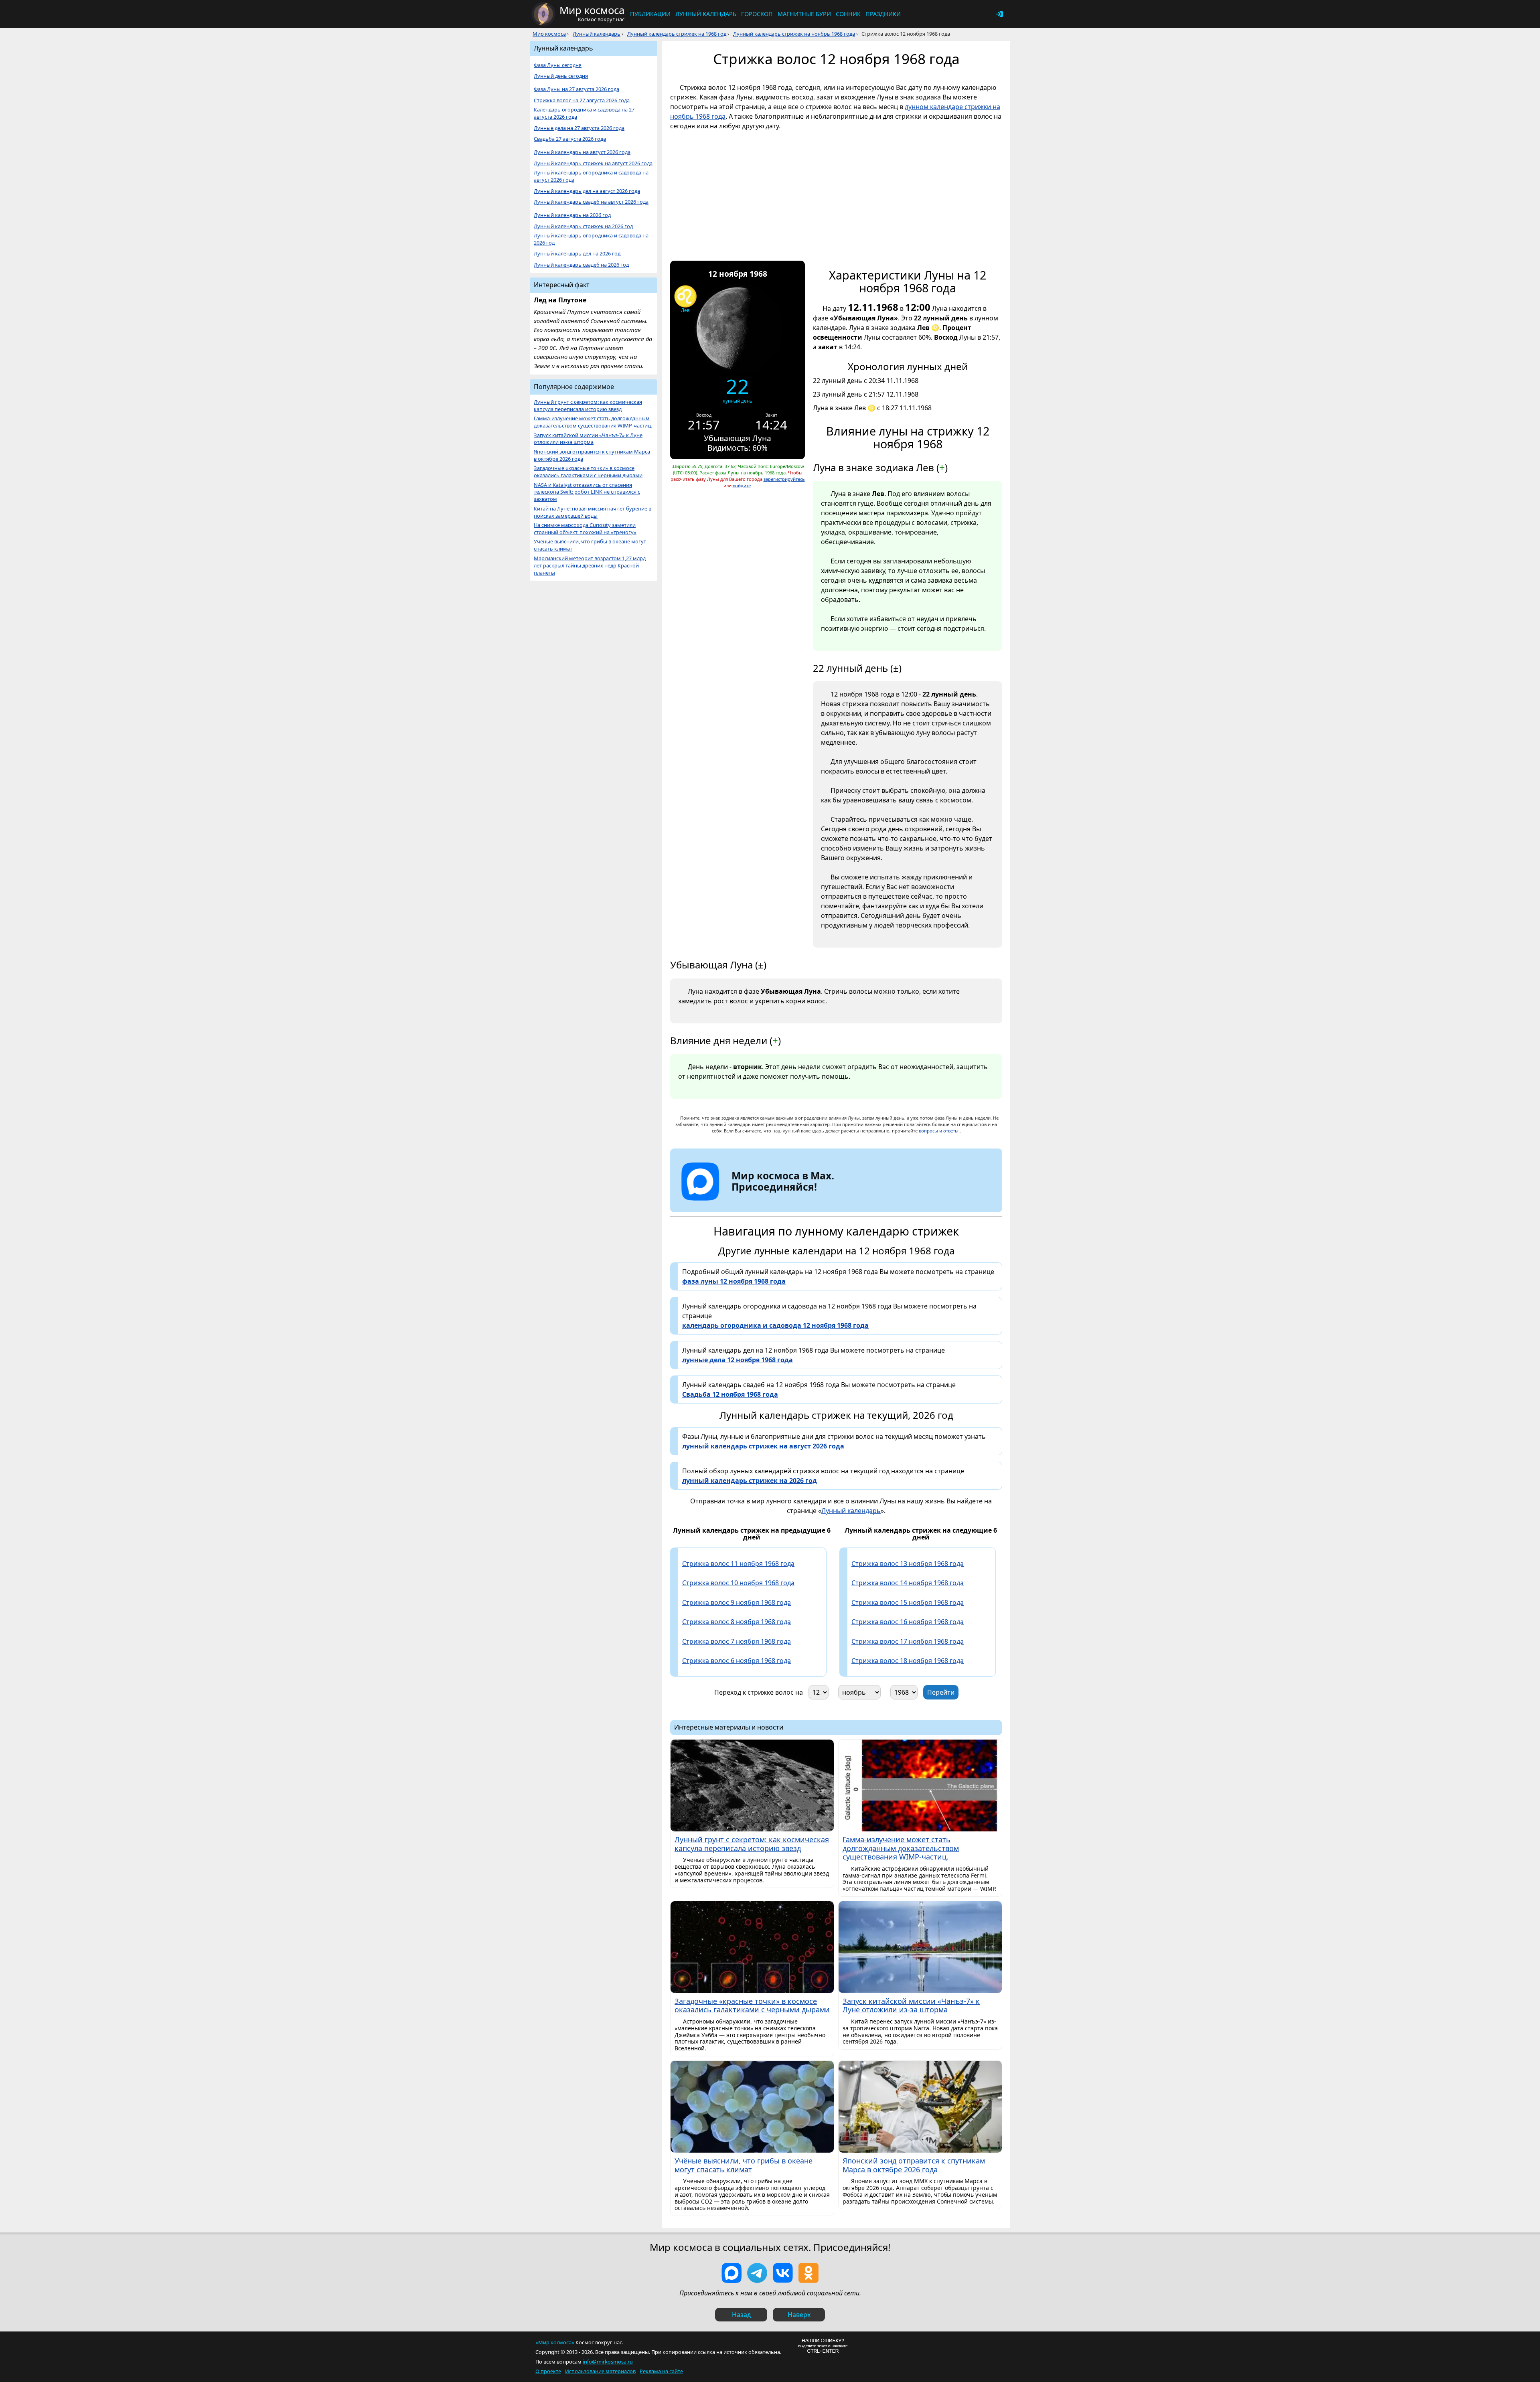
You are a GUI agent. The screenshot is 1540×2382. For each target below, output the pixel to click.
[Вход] (999, 14)
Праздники (883, 14)
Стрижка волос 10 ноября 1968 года (738, 1583)
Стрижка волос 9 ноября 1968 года (737, 1602)
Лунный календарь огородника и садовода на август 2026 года (591, 176)
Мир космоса (549, 34)
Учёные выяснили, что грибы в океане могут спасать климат (590, 545)
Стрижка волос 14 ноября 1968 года (908, 1583)
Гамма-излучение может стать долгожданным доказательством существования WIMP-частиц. (593, 422)
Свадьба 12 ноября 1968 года (730, 1394)
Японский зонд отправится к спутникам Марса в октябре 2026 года (592, 455)
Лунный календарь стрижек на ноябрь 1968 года (794, 34)
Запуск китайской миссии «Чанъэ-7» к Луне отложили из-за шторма (588, 439)
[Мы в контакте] (783, 2273)
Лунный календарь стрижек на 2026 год (583, 226)
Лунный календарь (706, 14)
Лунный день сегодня (561, 76)
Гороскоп (757, 14)
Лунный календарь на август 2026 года (582, 152)
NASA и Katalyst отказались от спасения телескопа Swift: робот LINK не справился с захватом (587, 492)
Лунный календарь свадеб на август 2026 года (591, 202)
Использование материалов (600, 2371)
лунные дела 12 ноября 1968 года (738, 1360)
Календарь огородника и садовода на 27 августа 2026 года (584, 113)
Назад (741, 2315)
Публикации (650, 14)
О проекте (548, 2371)
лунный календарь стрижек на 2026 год (750, 1481)
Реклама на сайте (661, 2371)
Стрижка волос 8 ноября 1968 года (737, 1622)
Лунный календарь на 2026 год (572, 215)
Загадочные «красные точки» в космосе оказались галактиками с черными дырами (588, 472)
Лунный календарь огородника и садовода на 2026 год (591, 239)
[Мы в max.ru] (777, 1201)
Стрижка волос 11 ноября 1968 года (738, 1564)
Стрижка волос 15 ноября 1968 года (908, 1602)
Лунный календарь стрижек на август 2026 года (593, 163)
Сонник (848, 14)
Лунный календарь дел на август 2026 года (587, 191)
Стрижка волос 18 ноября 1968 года (908, 1661)
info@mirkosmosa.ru (608, 2362)
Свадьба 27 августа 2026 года (570, 139)
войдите (742, 485)
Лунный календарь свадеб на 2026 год (581, 265)
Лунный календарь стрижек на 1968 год (677, 34)
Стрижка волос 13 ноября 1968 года (908, 1564)
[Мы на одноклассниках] (808, 2273)
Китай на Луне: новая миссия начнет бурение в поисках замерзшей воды (593, 512)
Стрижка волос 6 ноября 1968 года (737, 1661)
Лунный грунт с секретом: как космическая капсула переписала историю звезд (588, 406)
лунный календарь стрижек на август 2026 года (763, 1446)
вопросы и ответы (939, 1131)
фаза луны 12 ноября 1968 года (734, 1281)
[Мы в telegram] (757, 2273)
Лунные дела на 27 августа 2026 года (579, 128)
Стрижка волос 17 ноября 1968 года (908, 1641)
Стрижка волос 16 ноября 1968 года (908, 1622)
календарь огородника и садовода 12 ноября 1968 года (775, 1325)
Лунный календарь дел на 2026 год (577, 254)
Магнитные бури (804, 14)
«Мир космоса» (555, 2342)
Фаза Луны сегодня (558, 65)
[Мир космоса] (543, 14)
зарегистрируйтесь (784, 479)
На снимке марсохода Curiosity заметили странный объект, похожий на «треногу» (585, 529)
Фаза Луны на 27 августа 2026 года (576, 89)
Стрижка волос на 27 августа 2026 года (582, 100)
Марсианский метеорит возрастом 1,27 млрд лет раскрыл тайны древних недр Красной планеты (590, 566)
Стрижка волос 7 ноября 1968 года (737, 1641)
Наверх (799, 2315)
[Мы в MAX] (731, 2273)
